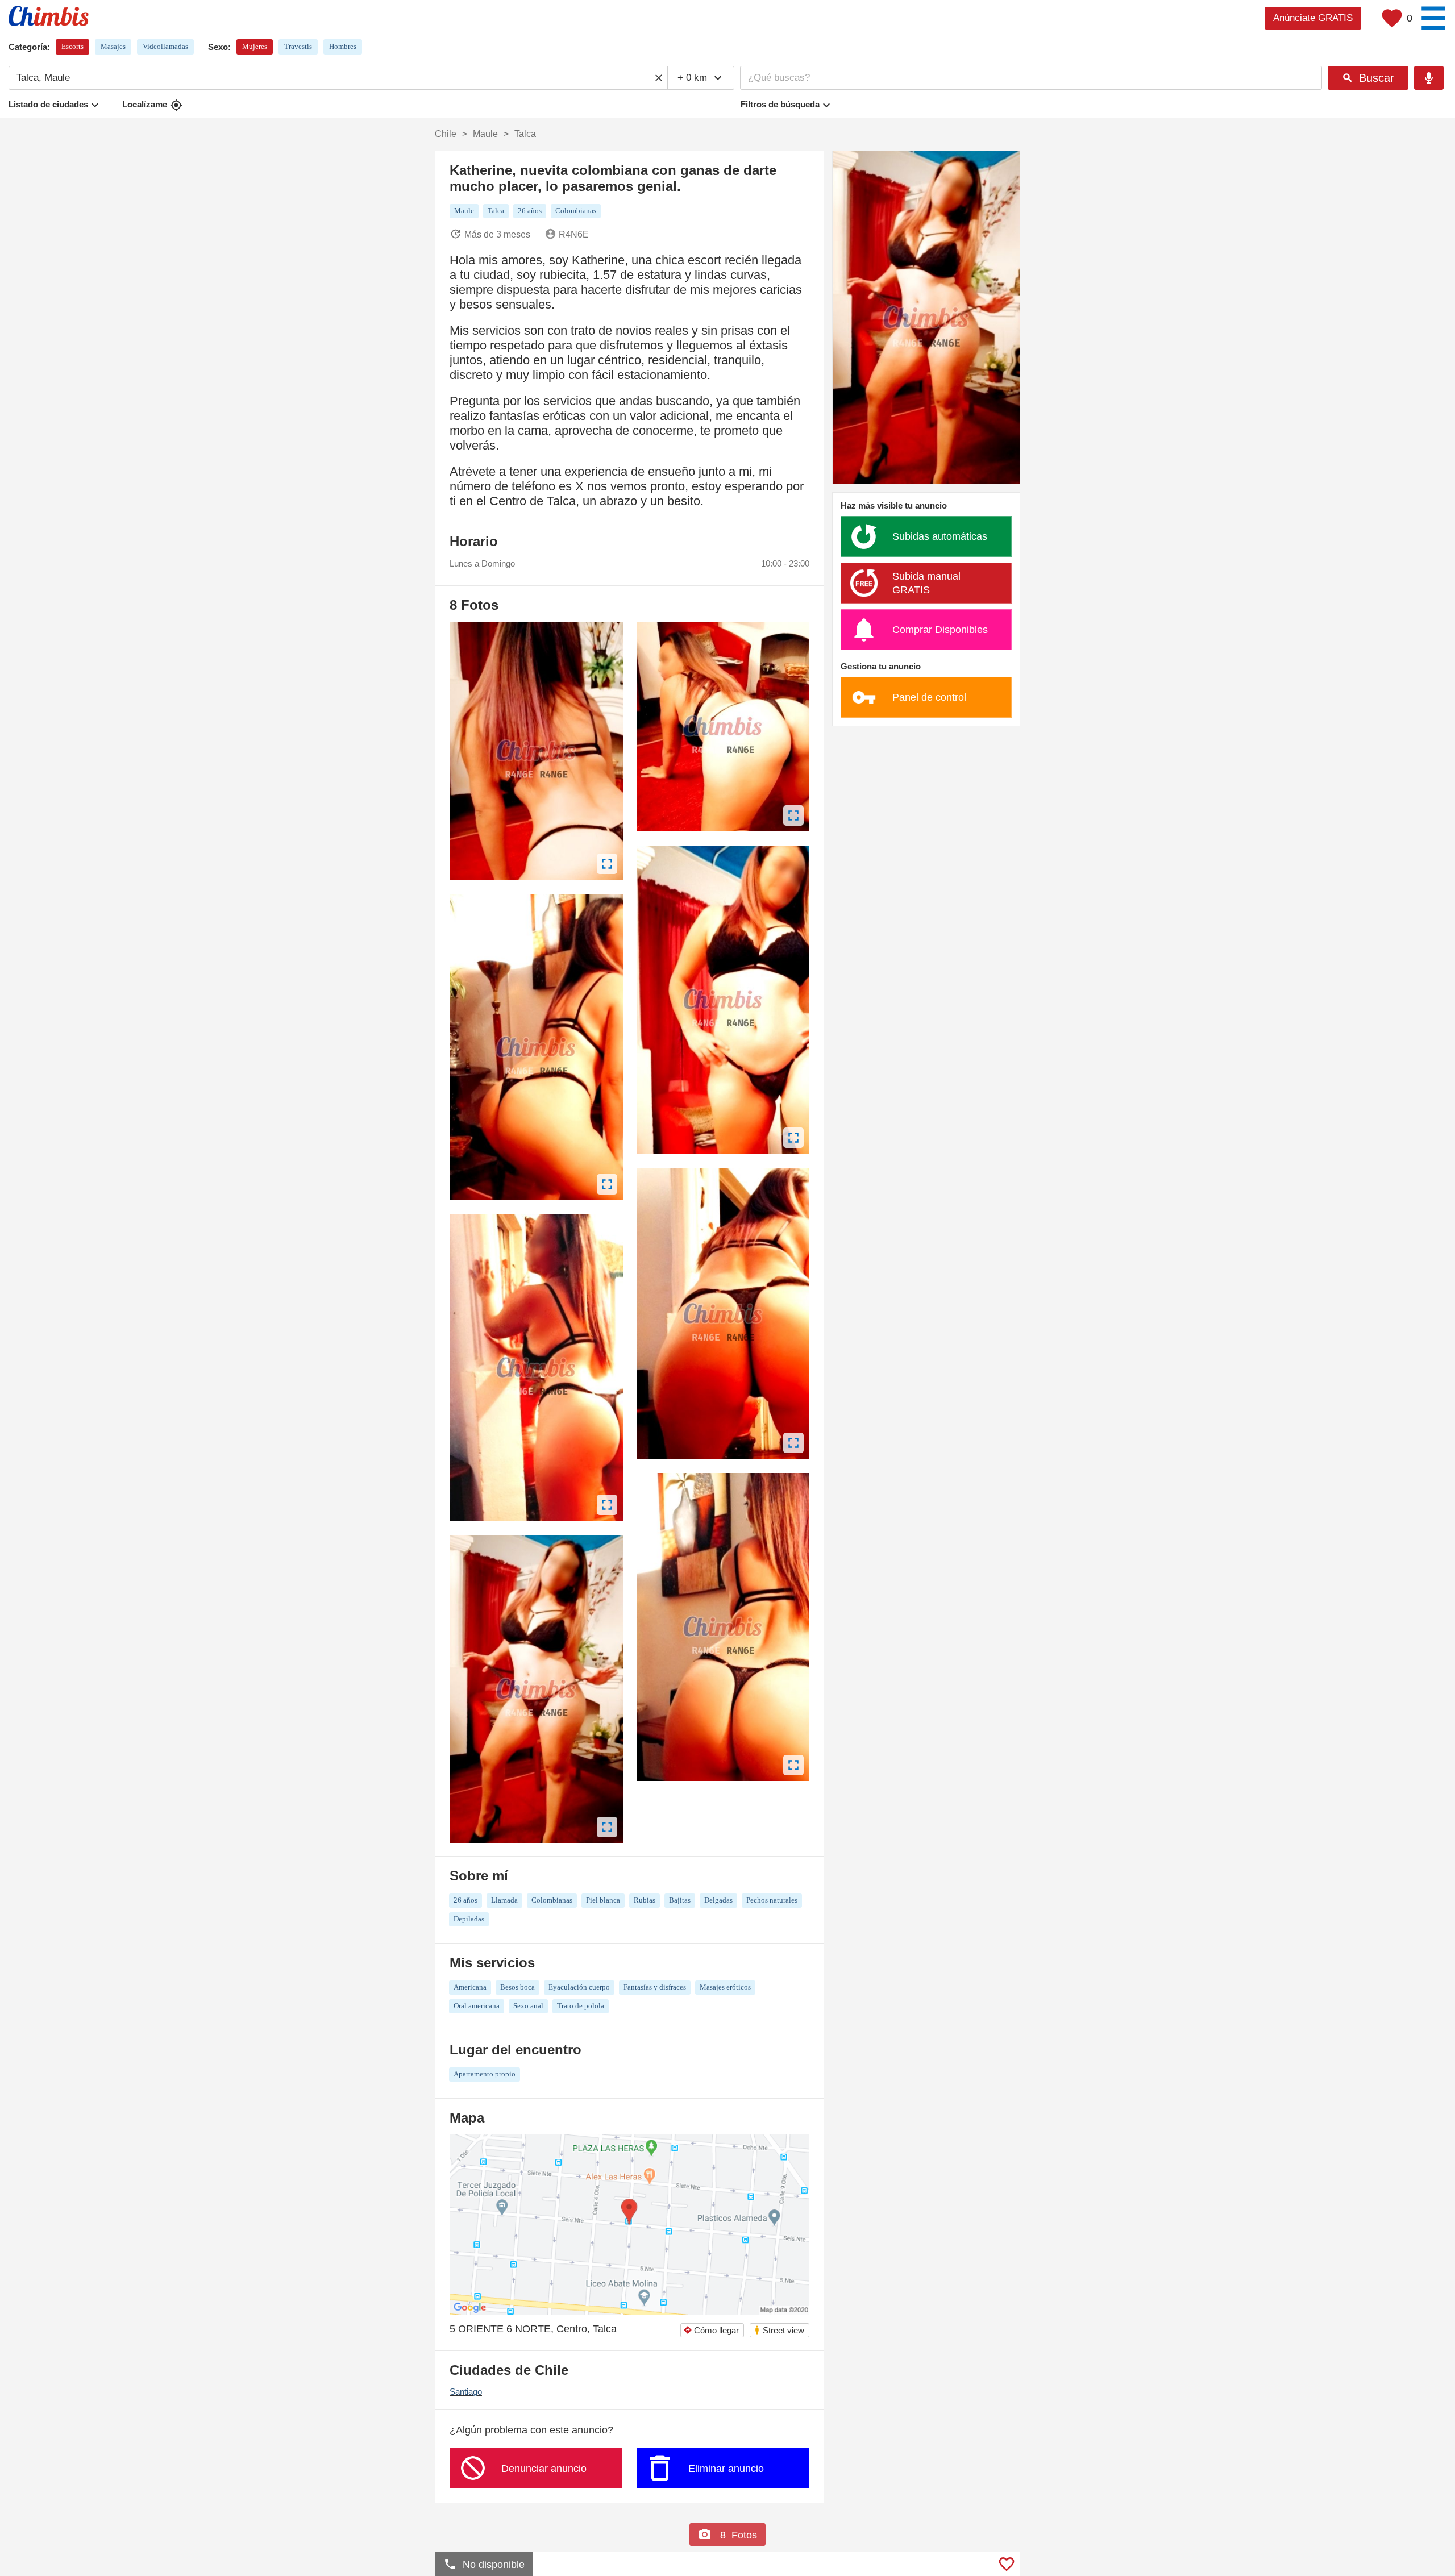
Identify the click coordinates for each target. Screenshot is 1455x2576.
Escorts (72, 46)
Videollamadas (165, 46)
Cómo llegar (711, 2330)
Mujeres (255, 46)
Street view (779, 2330)
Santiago (466, 2392)
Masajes (113, 46)
